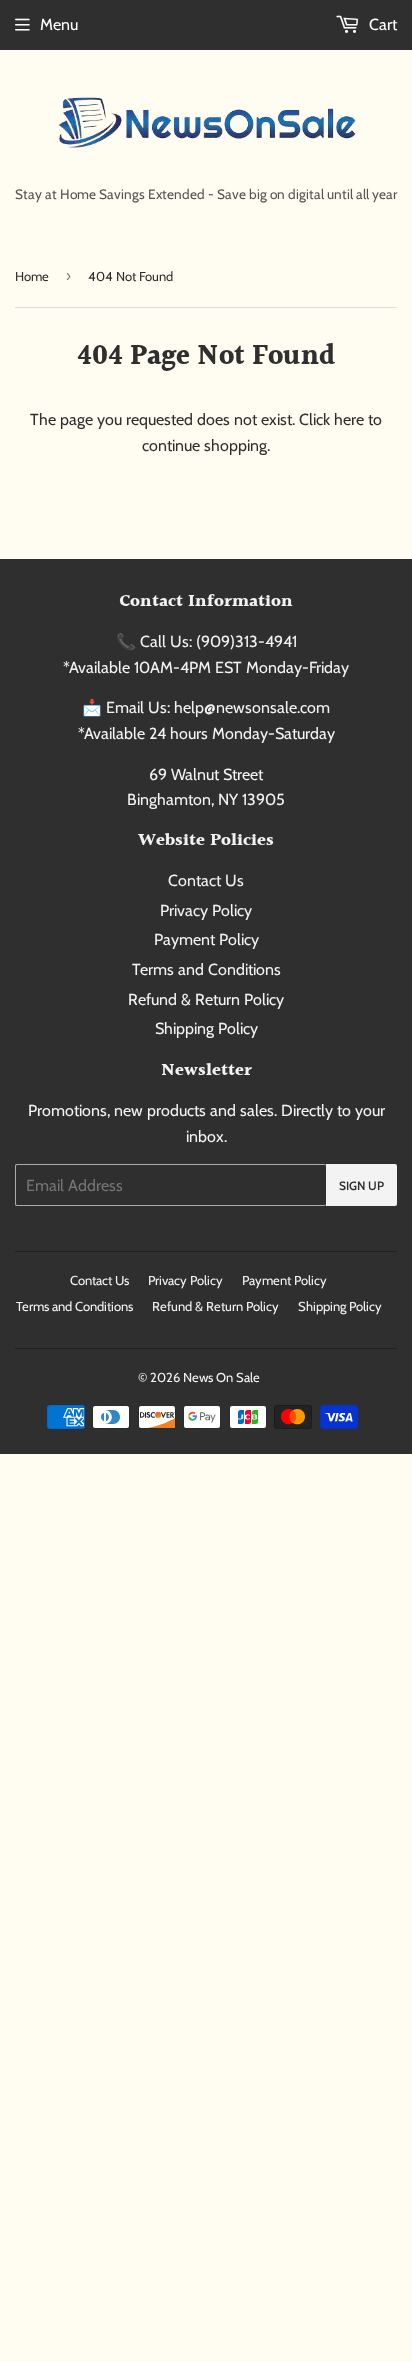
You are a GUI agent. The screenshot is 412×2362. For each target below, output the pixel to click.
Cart (381, 24)
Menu (59, 24)
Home (32, 276)
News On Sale (221, 1377)
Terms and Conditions (206, 969)
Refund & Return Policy (206, 999)
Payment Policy (206, 939)
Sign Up (361, 1185)
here (349, 419)
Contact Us (206, 880)
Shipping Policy (206, 1028)
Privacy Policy (206, 910)
